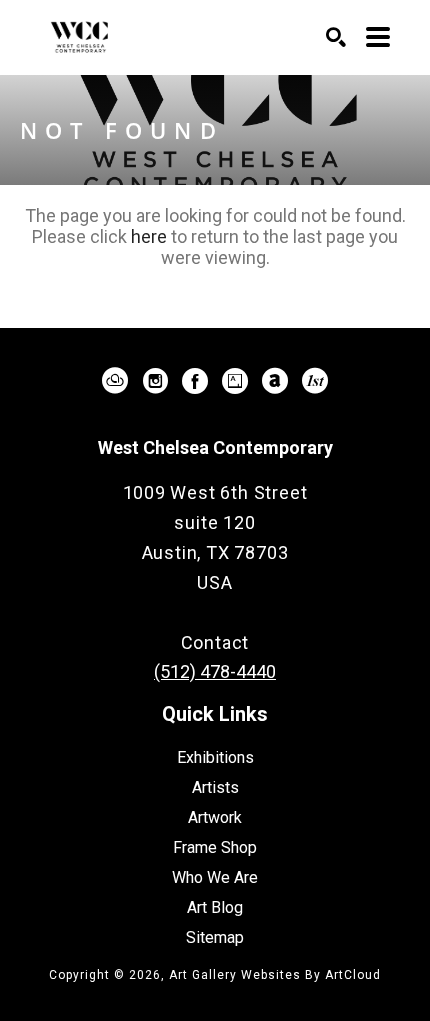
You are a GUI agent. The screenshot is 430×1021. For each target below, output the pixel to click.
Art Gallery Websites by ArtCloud (275, 975)
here (149, 236)
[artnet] (275, 381)
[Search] (336, 37)
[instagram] (155, 381)
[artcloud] (115, 381)
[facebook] (195, 381)
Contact (215, 642)
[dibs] (315, 381)
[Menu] (378, 37)
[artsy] (235, 381)
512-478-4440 (215, 612)
